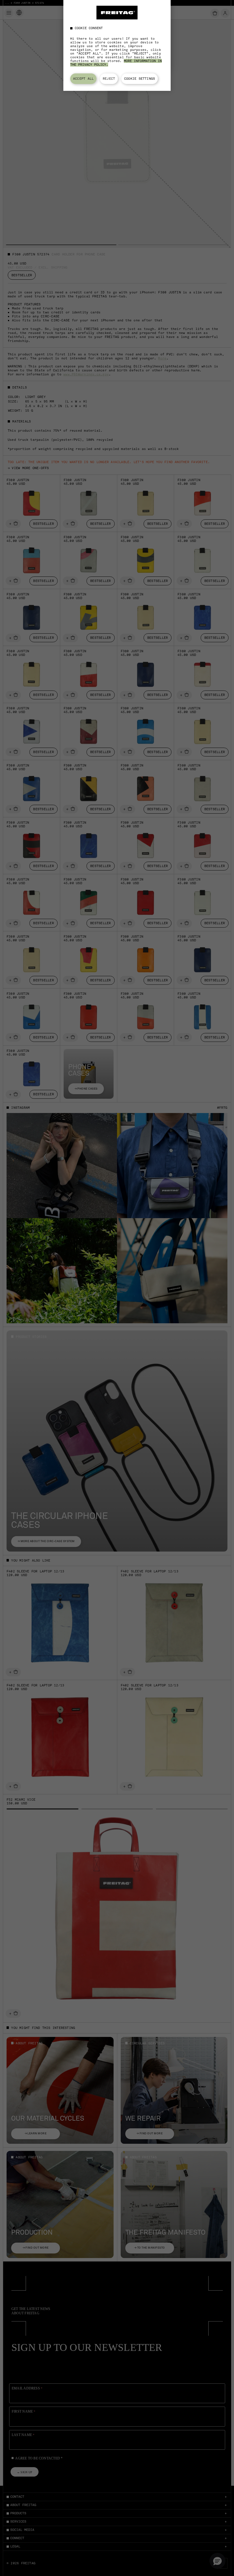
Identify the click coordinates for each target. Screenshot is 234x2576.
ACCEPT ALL (83, 79)
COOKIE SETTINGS (140, 79)
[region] (117, 45)
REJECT (109, 79)
